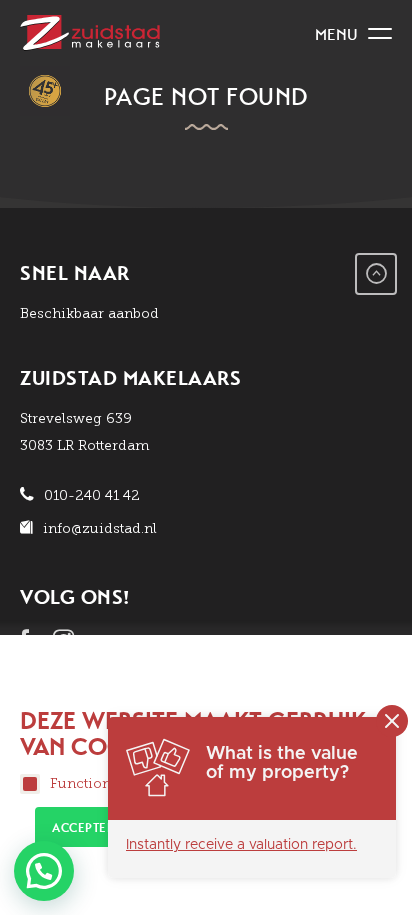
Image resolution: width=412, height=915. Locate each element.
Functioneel (90, 783)
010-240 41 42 (92, 495)
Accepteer (87, 828)
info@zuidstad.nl (100, 528)
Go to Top (376, 274)
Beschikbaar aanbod (89, 313)
